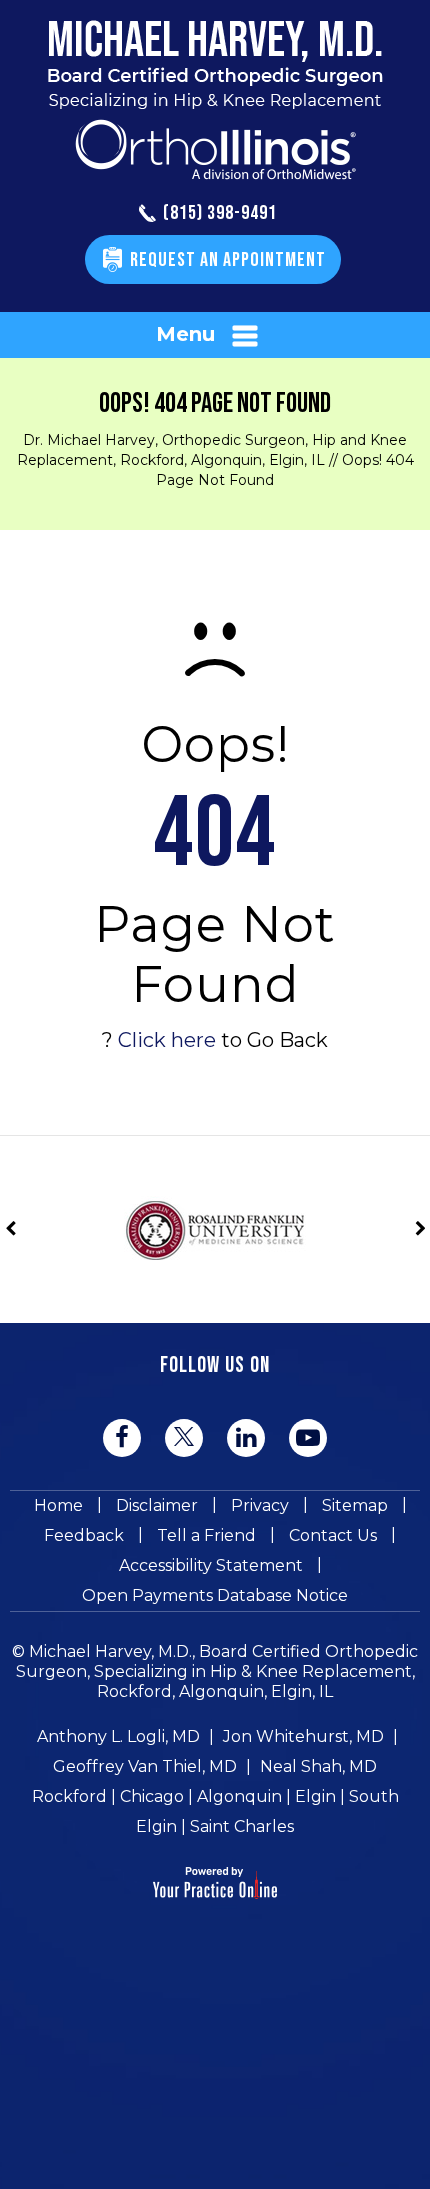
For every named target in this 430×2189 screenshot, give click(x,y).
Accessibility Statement (211, 1565)
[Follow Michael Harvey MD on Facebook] (122, 1438)
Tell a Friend (206, 1535)
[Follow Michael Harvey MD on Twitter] (184, 1437)
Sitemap (355, 1505)
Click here (167, 1040)
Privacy (260, 1505)
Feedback (84, 1535)
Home (58, 1505)
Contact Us (333, 1535)
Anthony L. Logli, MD (118, 1736)
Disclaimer (157, 1505)
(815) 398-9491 (220, 214)
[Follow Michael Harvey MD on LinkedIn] (246, 1438)
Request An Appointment (228, 260)
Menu (185, 334)
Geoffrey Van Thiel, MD (145, 1766)
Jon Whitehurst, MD (303, 1736)
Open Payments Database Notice (215, 1595)
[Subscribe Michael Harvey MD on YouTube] (308, 1438)
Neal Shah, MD (318, 1766)
